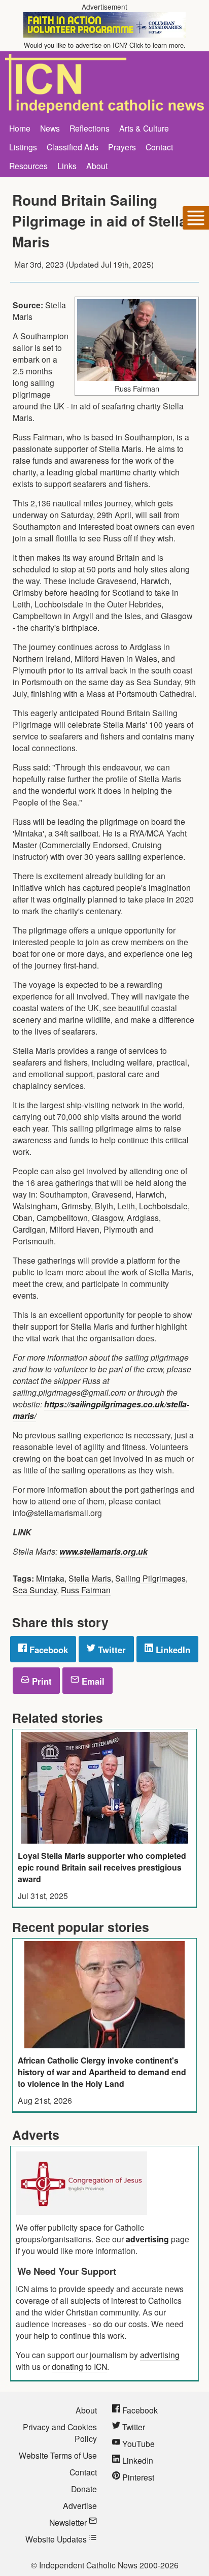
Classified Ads (73, 147)
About (97, 166)
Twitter (111, 1650)
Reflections (90, 128)
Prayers (122, 147)
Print (41, 1681)
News (50, 128)
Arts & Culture (144, 128)
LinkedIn (172, 1650)
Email (92, 1681)
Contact (159, 147)
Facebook (47, 1650)
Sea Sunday (35, 1590)
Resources (28, 166)
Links (67, 166)
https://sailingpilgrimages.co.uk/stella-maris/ (101, 1410)
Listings (23, 147)
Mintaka (50, 1578)
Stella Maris (90, 1578)
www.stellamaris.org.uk (103, 1551)
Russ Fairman (86, 1590)
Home (20, 128)
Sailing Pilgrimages (150, 1578)
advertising (147, 2239)
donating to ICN (79, 2366)
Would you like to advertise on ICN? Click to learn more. (105, 45)
